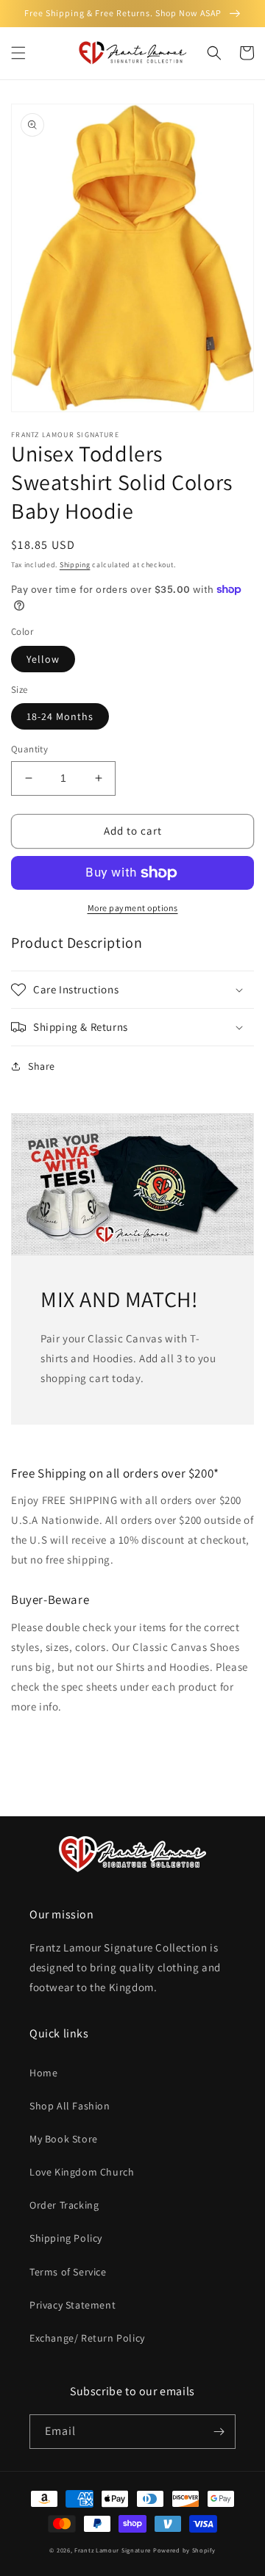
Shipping (75, 565)
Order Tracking (64, 2205)
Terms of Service (68, 2272)
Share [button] (42, 1066)
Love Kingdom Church (82, 2172)
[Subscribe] (219, 2432)
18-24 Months (60, 716)
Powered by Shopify (184, 2550)
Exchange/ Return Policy (87, 2338)
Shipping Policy (66, 2238)
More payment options (133, 908)
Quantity (29, 749)
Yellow (43, 659)
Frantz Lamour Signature (113, 2550)
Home (43, 2073)
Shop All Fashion (70, 2106)
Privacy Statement (73, 2305)
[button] (18, 53)
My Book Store (64, 2139)
